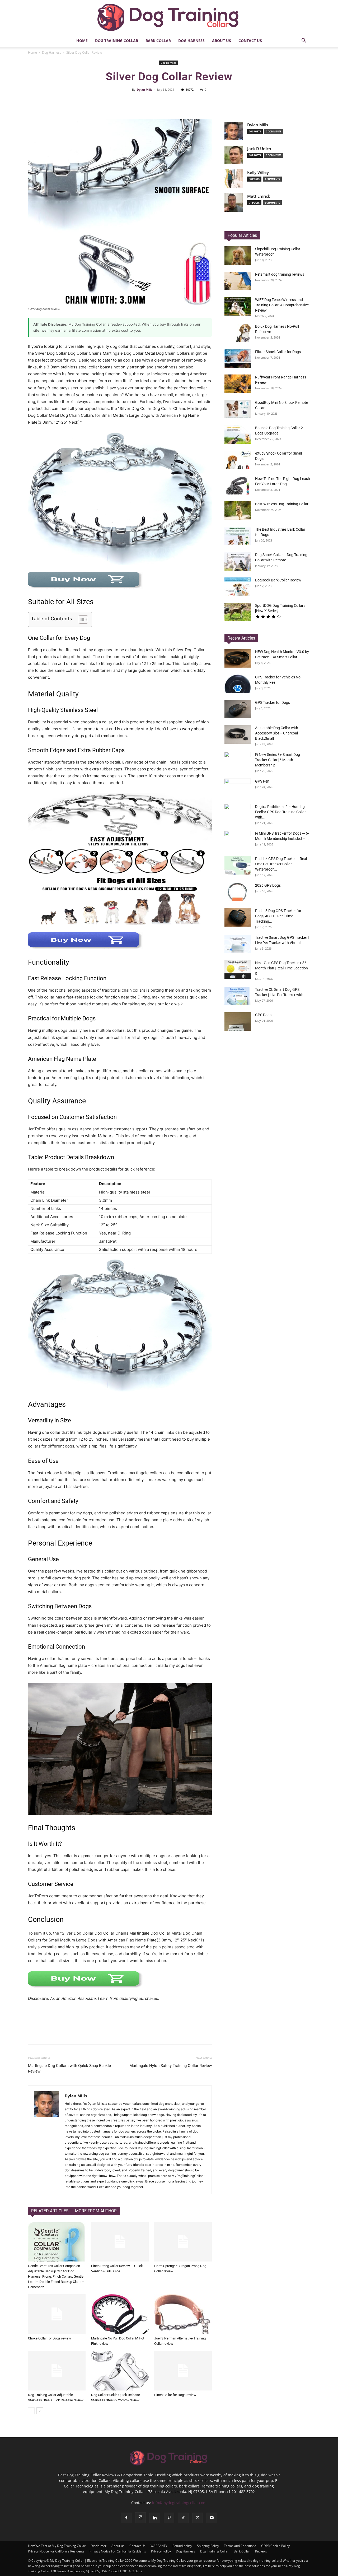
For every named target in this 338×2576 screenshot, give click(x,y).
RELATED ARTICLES (50, 2211)
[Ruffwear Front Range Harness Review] (238, 384)
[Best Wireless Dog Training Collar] (238, 511)
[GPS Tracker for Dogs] (238, 709)
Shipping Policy (208, 2546)
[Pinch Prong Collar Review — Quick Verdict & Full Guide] (120, 2242)
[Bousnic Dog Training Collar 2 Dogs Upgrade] (238, 434)
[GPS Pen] (238, 788)
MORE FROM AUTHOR (96, 2211)
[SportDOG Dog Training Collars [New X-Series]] (238, 612)
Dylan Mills (144, 89)
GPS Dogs (263, 1015)
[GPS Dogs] (238, 1021)
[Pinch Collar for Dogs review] (183, 2371)
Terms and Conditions (240, 2546)
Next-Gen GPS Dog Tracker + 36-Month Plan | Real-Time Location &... (281, 968)
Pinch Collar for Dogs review (175, 2395)
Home (82, 41)
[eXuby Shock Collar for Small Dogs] (238, 460)
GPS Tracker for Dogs (273, 702)
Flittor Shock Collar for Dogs (278, 352)
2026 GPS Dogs (268, 885)
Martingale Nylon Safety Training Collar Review (171, 2066)
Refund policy (182, 2546)
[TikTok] (183, 2518)
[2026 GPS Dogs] (238, 892)
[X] (198, 2518)
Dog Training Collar (117, 41)
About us (222, 41)
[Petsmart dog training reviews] (238, 281)
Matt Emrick (259, 196)
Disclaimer (98, 2546)
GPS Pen (262, 781)
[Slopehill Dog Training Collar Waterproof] (238, 256)
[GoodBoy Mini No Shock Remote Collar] (238, 409)
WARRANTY (159, 2546)
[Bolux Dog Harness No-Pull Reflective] (238, 333)
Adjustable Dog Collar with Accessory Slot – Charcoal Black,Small (277, 733)
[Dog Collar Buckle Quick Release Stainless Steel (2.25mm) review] (120, 2371)
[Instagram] (140, 2518)
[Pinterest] (169, 2518)
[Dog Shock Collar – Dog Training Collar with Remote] (238, 561)
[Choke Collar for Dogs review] (57, 2314)
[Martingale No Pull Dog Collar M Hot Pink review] (120, 2314)
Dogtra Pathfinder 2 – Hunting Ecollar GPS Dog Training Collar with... (280, 812)
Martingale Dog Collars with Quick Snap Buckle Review (69, 2068)
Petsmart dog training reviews (280, 274)
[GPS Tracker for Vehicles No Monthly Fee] (238, 684)
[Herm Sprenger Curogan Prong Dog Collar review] (183, 2242)
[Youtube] (212, 2518)
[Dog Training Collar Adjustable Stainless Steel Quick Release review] (57, 2371)
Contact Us (250, 41)
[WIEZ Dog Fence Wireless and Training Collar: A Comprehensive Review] (238, 306)
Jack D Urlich (259, 149)
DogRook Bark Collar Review (278, 580)
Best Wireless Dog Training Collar (282, 504)
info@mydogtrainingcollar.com (179, 2503)
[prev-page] (31, 2411)
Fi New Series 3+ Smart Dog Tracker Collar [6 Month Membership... (278, 760)
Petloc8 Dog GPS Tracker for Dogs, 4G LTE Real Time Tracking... (278, 916)
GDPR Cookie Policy (275, 2546)
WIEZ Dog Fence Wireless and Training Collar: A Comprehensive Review (282, 305)
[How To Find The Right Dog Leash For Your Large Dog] (238, 485)
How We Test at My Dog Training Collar (57, 2546)
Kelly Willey (258, 172)
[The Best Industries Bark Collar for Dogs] (238, 536)
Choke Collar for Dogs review (50, 2338)
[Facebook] (126, 2518)
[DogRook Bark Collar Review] (238, 587)
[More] (214, 101)
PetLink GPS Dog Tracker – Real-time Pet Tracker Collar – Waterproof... (281, 864)
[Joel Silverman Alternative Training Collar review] (183, 2314)
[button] (304, 41)
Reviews (261, 2551)
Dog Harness (191, 41)
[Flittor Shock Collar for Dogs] (238, 358)
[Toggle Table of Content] (81, 619)
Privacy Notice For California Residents (56, 2551)
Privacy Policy (161, 2551)
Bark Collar (158, 41)
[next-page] (40, 2411)
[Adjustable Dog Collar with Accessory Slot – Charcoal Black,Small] (238, 734)
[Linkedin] (155, 2518)
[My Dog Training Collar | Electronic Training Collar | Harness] (169, 17)
